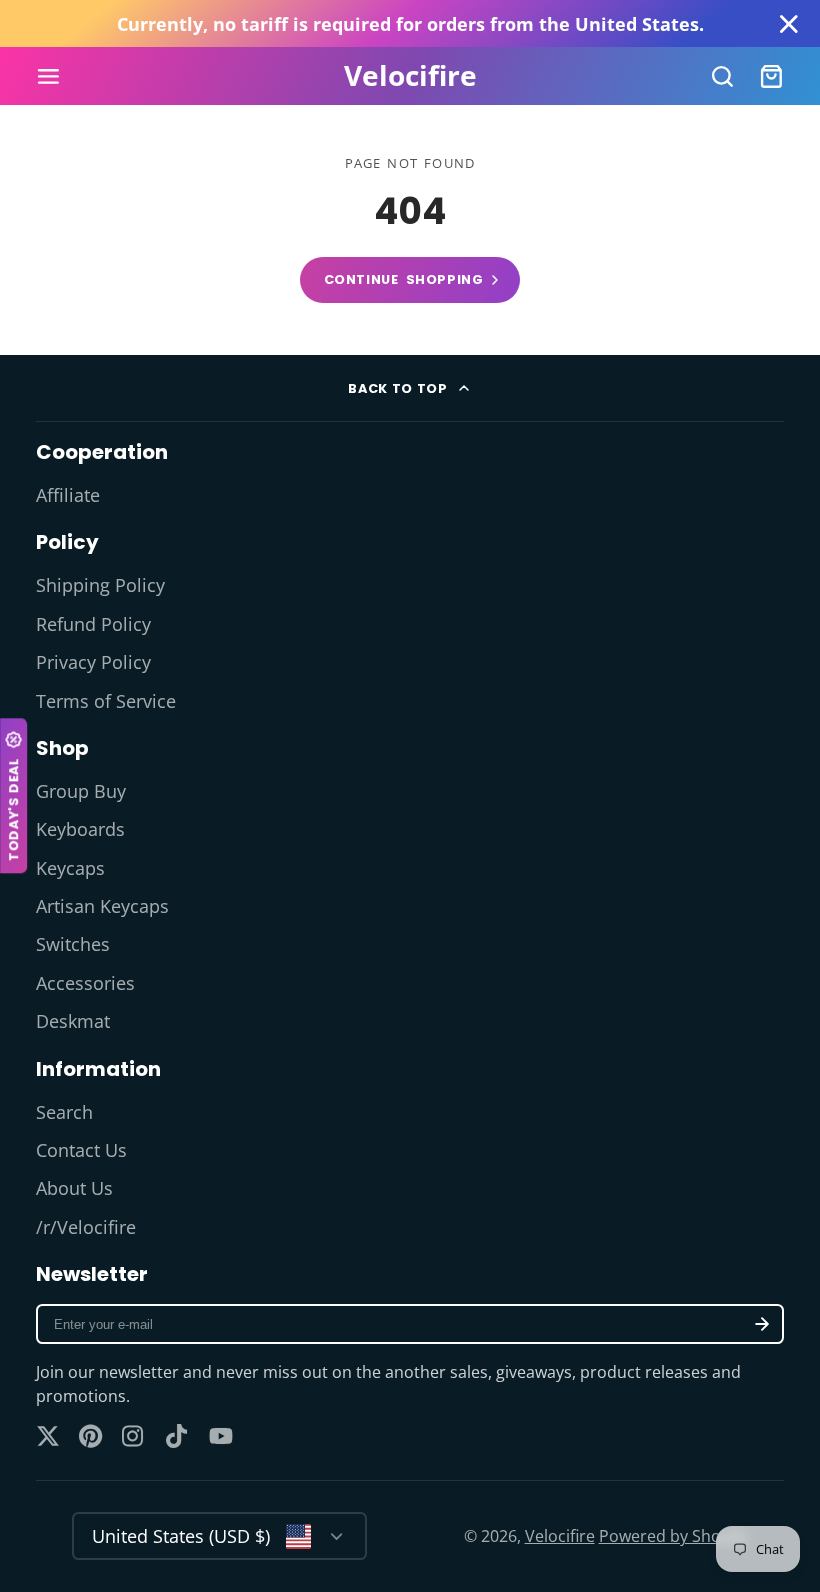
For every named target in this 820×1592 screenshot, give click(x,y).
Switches (73, 944)
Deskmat (73, 1021)
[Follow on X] (48, 1436)
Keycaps (70, 868)
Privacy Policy (93, 662)
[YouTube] (221, 1436)
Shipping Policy (100, 585)
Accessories (85, 983)
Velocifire (560, 1536)
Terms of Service (106, 701)
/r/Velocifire (86, 1227)
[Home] (410, 76)
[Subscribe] (762, 1324)
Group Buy (81, 791)
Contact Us (81, 1150)
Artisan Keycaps (102, 906)
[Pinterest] (91, 1436)
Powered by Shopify (673, 1536)
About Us (74, 1188)
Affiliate (68, 495)
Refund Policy (93, 624)
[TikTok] (178, 1436)
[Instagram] (134, 1436)
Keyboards (80, 829)
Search (64, 1112)
